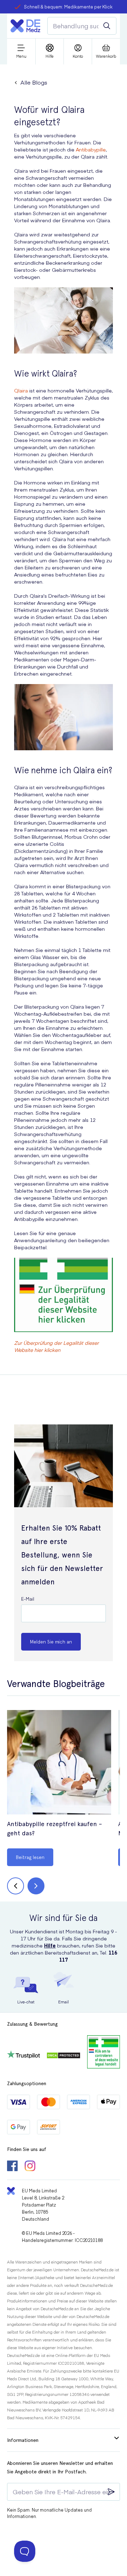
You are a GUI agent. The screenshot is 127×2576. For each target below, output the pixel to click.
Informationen (23, 2440)
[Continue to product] (59, 1763)
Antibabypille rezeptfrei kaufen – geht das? (55, 1828)
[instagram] (30, 2167)
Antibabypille (91, 149)
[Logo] (25, 26)
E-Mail (28, 1599)
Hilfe (50, 1945)
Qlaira (21, 390)
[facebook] (12, 2167)
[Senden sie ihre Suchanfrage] (107, 26)
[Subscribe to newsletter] (111, 2492)
